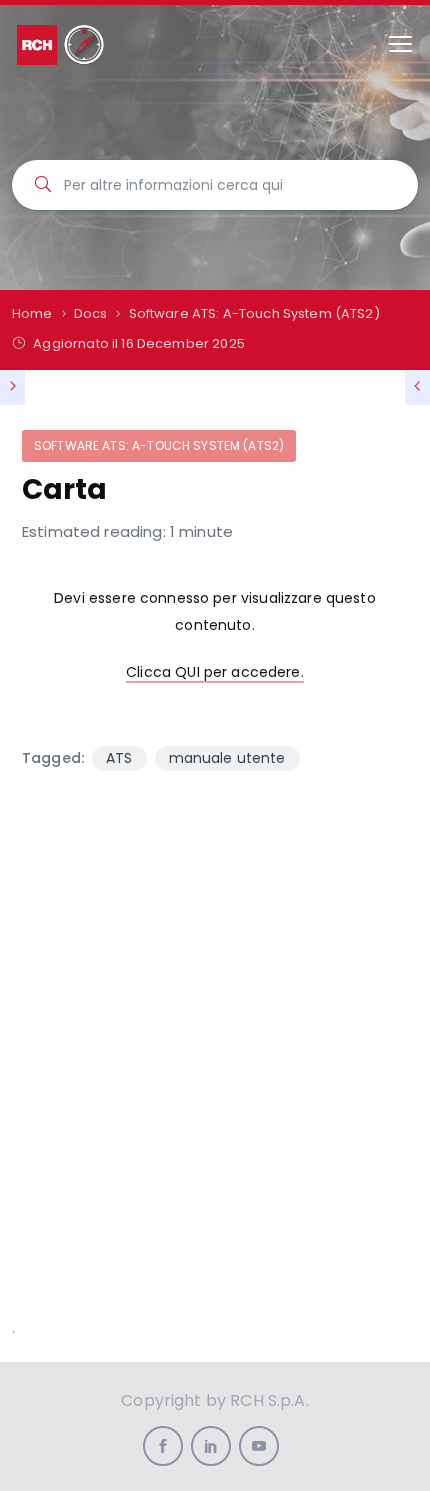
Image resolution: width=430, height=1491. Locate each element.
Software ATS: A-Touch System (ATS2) (159, 445)
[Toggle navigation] (400, 44)
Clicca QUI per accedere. (215, 672)
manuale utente (227, 758)
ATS (119, 758)
